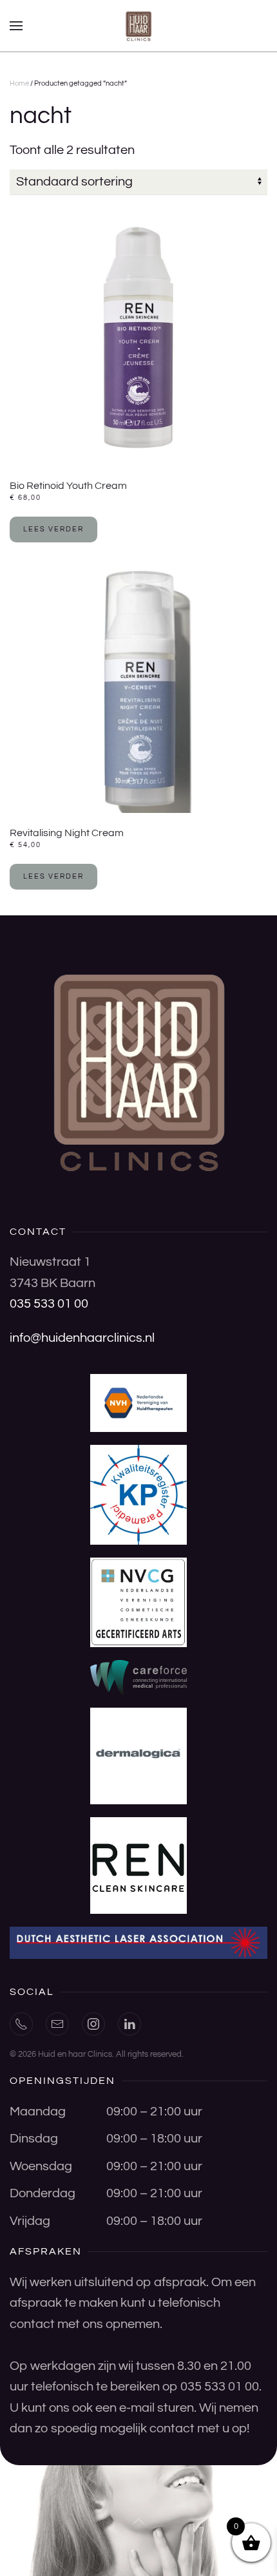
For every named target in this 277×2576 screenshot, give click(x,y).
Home (19, 83)
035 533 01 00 (49, 1304)
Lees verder (53, 529)
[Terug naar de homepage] (138, 26)
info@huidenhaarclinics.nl (82, 1338)
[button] (16, 26)
